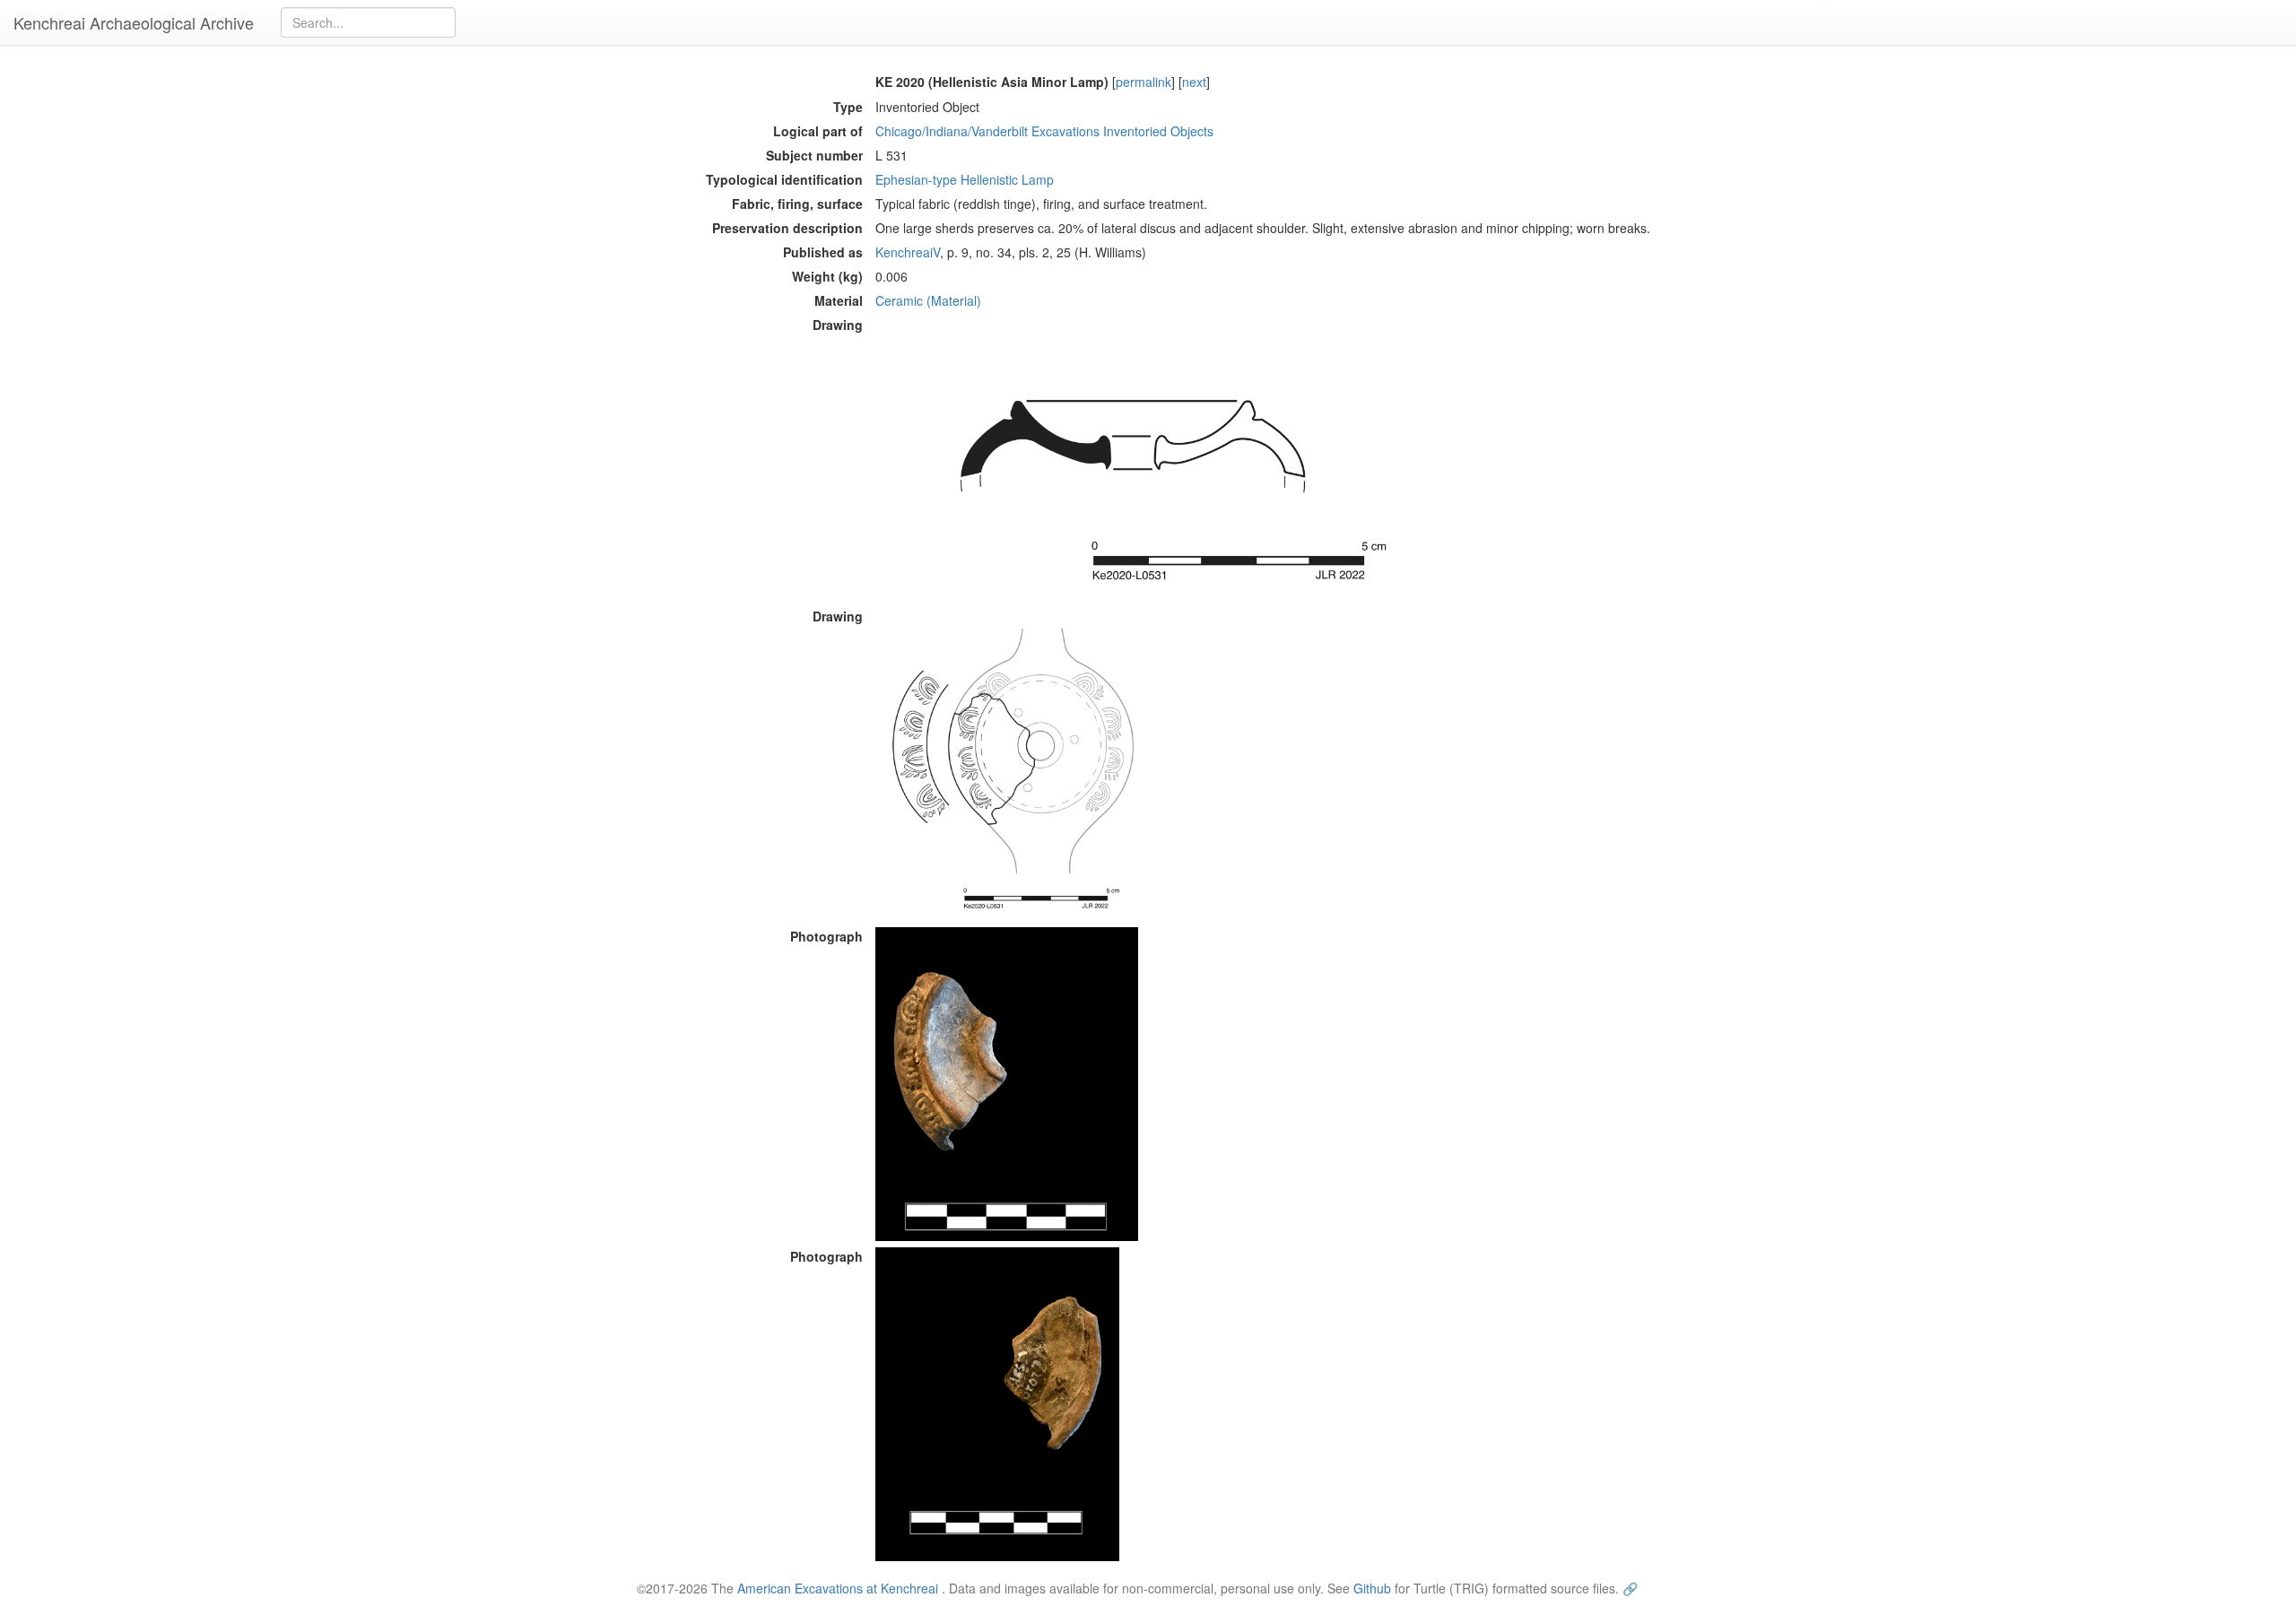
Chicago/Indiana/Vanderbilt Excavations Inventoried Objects (1044, 131)
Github (1372, 1588)
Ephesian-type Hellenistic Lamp (965, 179)
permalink (1144, 82)
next (1194, 82)
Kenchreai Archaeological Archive (134, 22)
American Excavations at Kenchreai (838, 1588)
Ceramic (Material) (928, 300)
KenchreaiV (908, 252)
